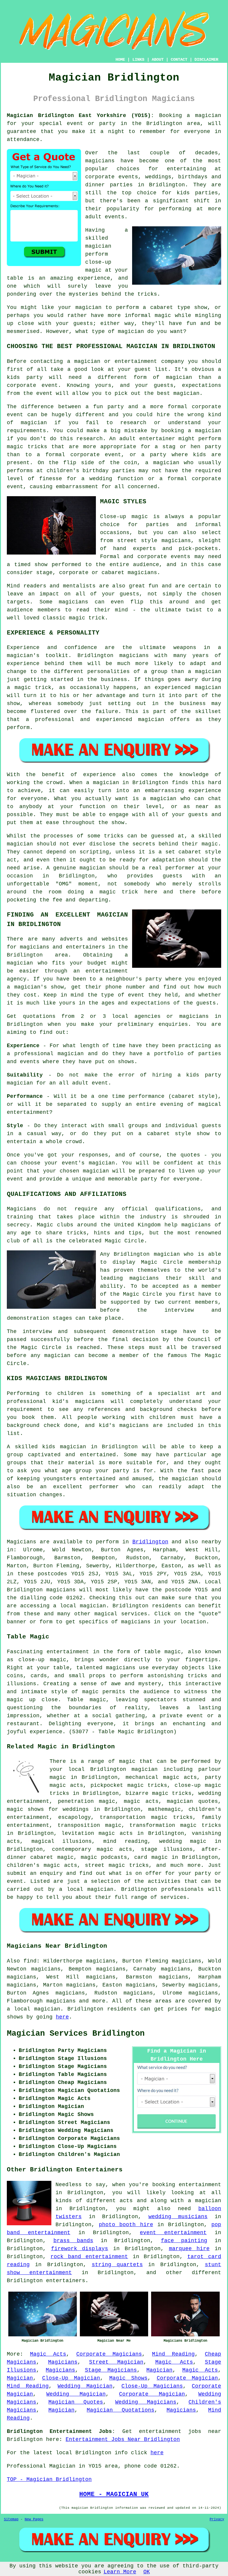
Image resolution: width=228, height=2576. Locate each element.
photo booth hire (126, 2225)
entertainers (66, 2281)
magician (93, 1606)
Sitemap (11, 2519)
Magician (159, 2370)
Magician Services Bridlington (76, 2034)
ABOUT (158, 60)
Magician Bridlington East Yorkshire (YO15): (80, 116)
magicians (61, 1590)
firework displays (80, 2249)
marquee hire (189, 2249)
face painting (184, 2241)
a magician (205, 2201)
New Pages (34, 2519)
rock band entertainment (89, 2257)
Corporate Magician (187, 2378)
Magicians (22, 1542)
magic (127, 1761)
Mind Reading (173, 2354)
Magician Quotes (76, 2402)
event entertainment (173, 2233)
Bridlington (150, 1542)
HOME (120, 60)
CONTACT (179, 60)
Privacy (217, 2519)
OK (147, 2572)
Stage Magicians (111, 2370)
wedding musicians (178, 2217)
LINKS (138, 60)
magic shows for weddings (48, 1809)
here (62, 2017)
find (30, 1961)
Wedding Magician (85, 2386)
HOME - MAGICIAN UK (114, 2494)
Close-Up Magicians (152, 2386)
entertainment (200, 2185)
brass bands (73, 2241)
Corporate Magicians (109, 2354)
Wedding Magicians (146, 2402)
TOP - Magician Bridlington (49, 2479)
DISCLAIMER (206, 60)
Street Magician (116, 2362)
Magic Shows (129, 2378)
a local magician (86, 1889)
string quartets (117, 2265)
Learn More (120, 2572)
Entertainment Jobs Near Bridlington (123, 2439)
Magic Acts (48, 2354)
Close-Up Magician (71, 2378)
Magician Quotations (121, 2410)
